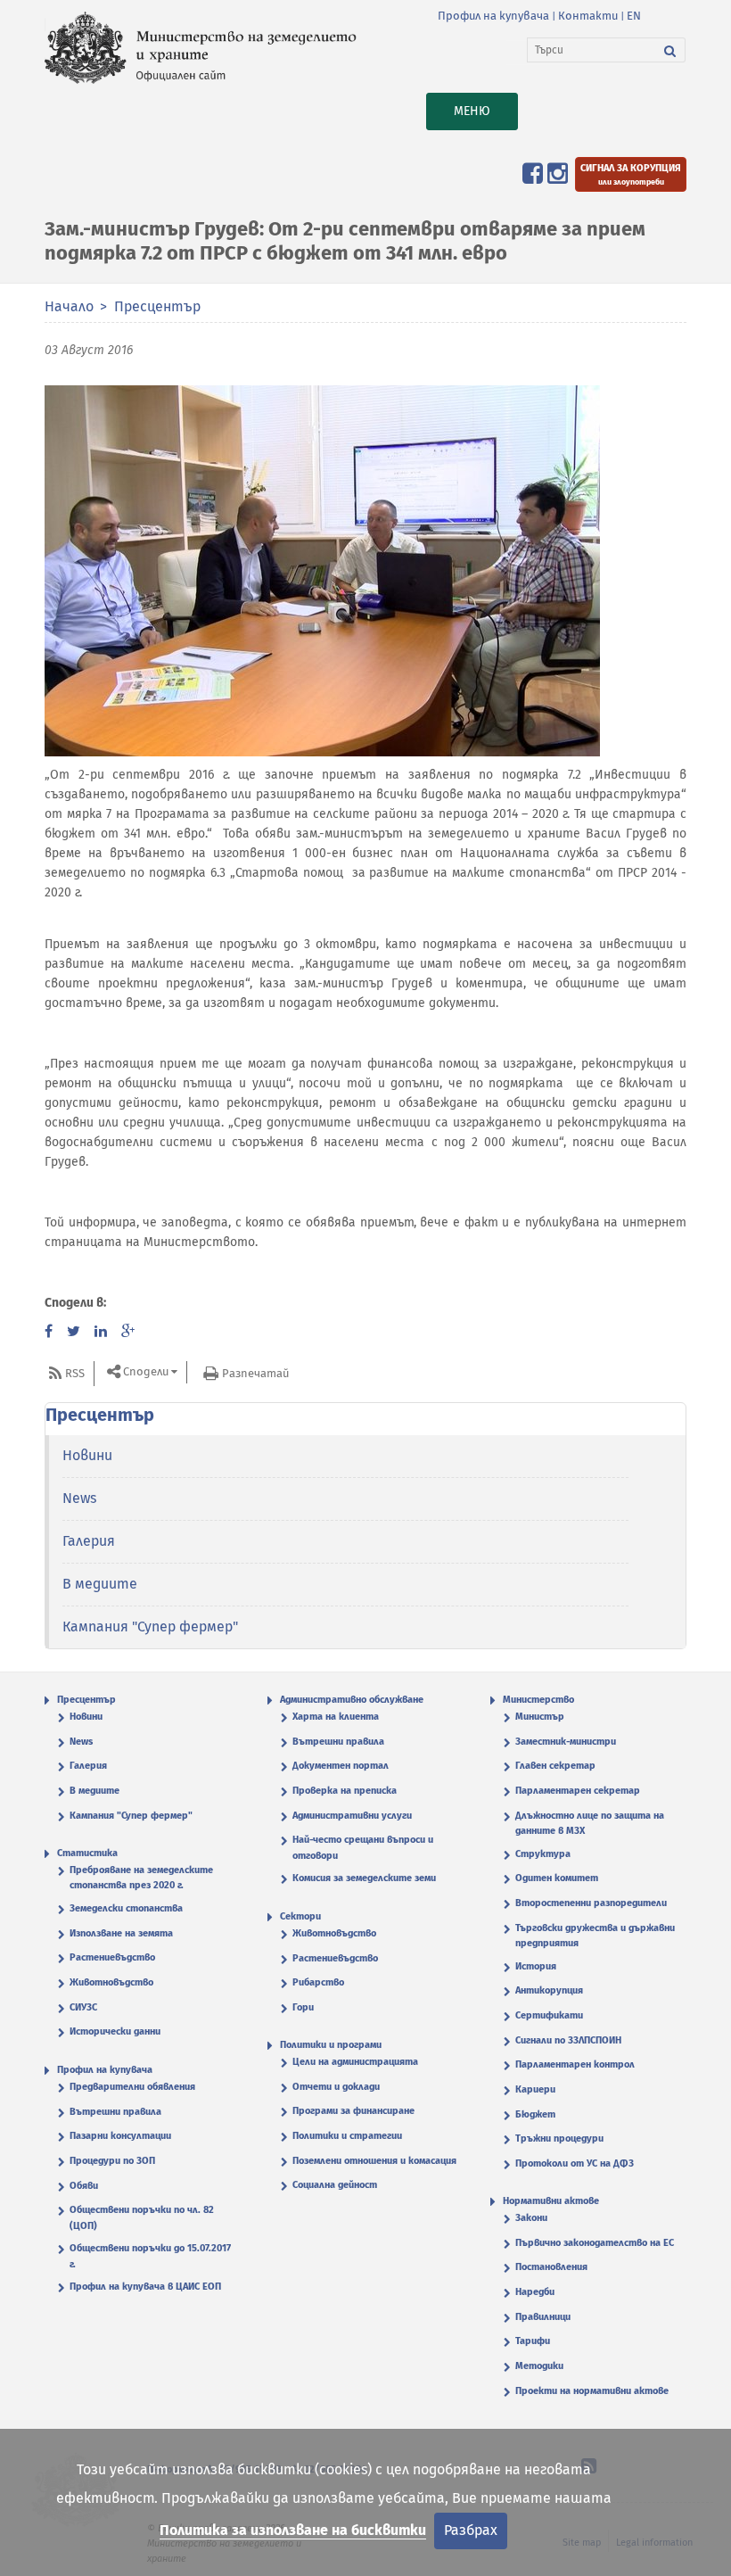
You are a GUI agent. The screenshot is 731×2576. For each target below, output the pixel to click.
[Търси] (670, 50)
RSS (75, 1373)
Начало (69, 306)
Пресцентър (157, 306)
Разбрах (471, 2530)
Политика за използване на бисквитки (293, 2530)
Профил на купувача (493, 16)
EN (634, 16)
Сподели (146, 1372)
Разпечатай (255, 1373)
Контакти (588, 16)
